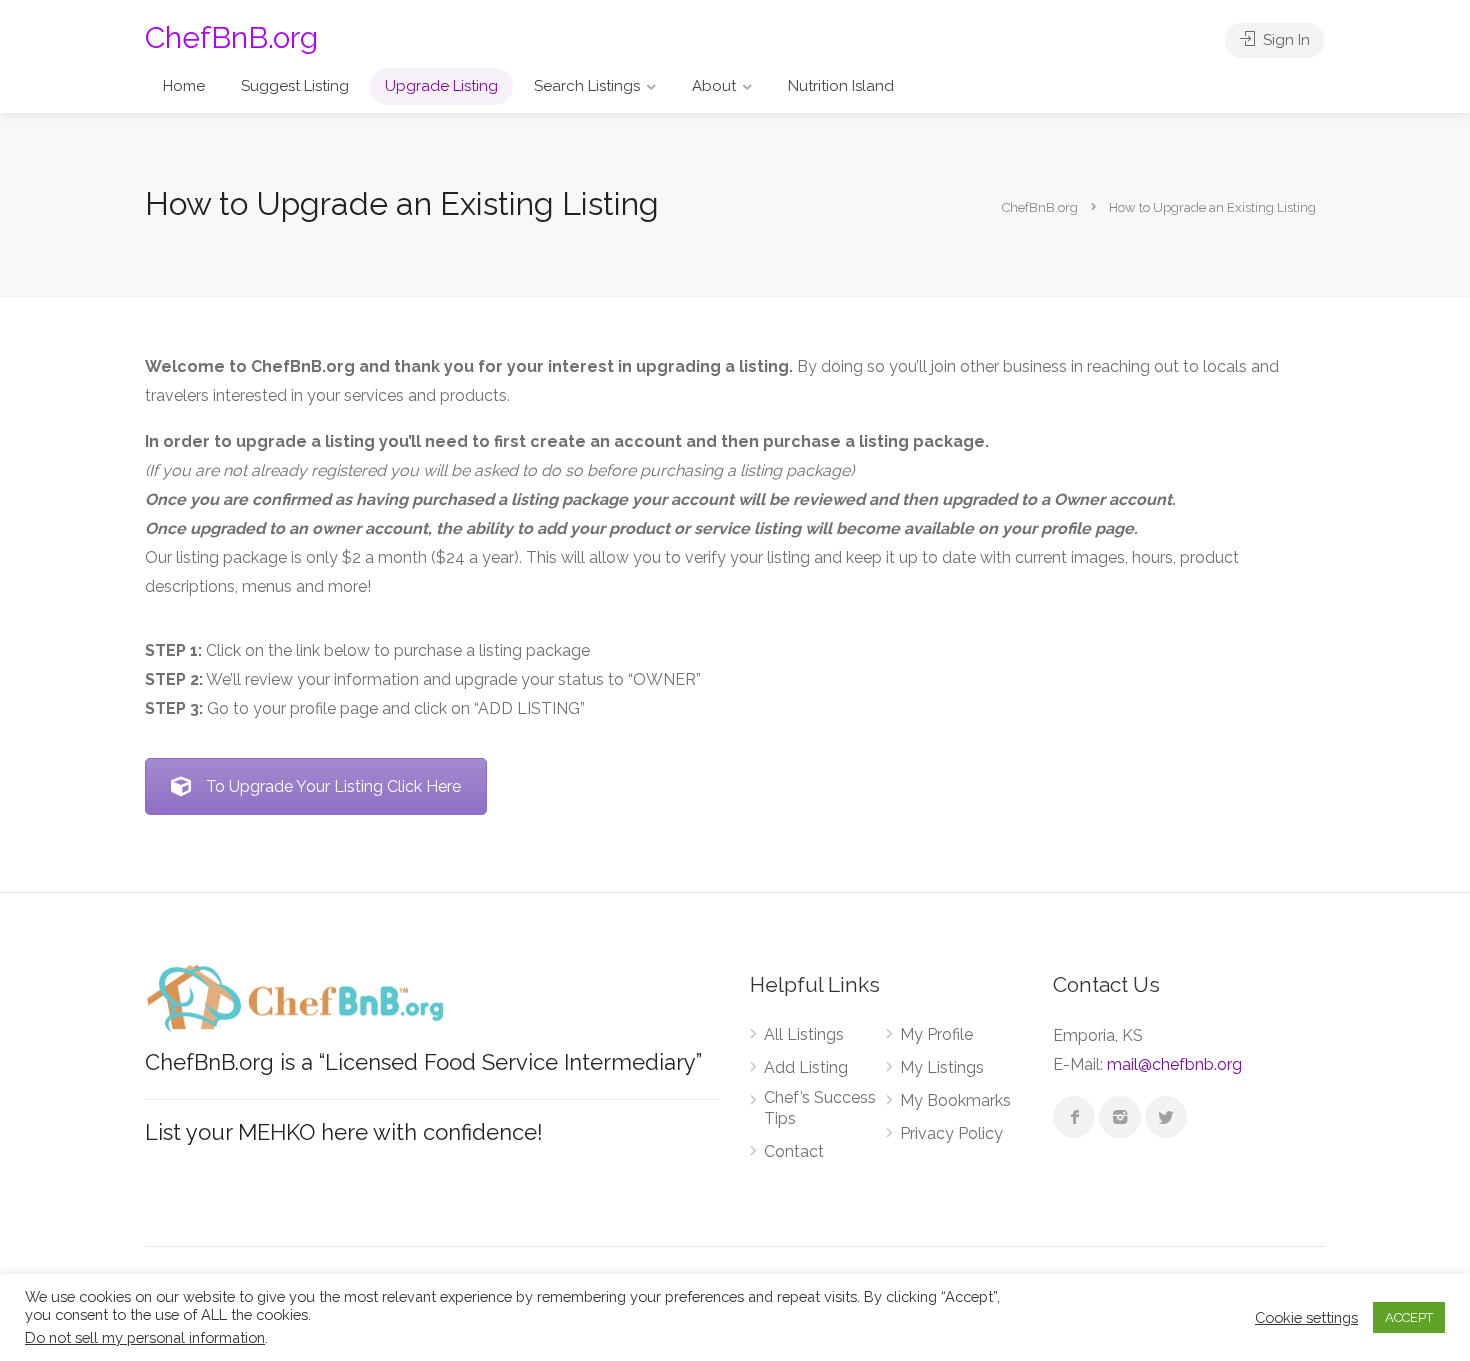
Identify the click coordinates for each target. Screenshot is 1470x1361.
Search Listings (587, 86)
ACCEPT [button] (1409, 1317)
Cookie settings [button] (1306, 1317)
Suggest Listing (295, 86)
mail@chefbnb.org (1174, 1064)
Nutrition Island (841, 86)
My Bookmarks (955, 1100)
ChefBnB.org (231, 37)
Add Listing (806, 1067)
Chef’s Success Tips (820, 1108)
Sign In (1284, 40)
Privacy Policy (951, 1133)
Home (184, 86)
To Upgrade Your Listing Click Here (333, 786)
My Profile (936, 1034)
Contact (794, 1151)
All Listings (804, 1034)
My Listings (942, 1067)
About (714, 86)
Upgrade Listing (441, 86)
